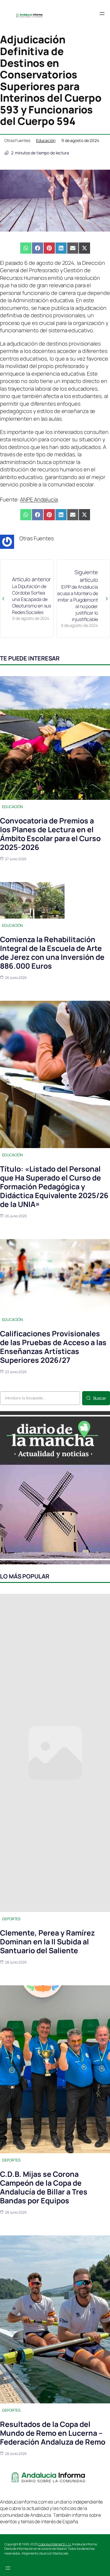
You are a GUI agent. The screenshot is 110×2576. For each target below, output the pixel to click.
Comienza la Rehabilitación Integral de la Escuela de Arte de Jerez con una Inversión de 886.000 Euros (52, 953)
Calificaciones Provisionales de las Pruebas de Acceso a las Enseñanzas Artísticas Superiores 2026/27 (53, 1347)
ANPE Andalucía (39, 499)
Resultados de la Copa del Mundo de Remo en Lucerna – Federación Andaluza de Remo (53, 2433)
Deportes (11, 1919)
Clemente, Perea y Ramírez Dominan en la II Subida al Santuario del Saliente (47, 1942)
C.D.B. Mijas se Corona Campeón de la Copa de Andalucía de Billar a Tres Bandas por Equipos (44, 2187)
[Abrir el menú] (102, 14)
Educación (46, 140)
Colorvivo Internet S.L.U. (55, 2544)
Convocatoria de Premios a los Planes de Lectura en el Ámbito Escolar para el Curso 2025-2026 (50, 834)
